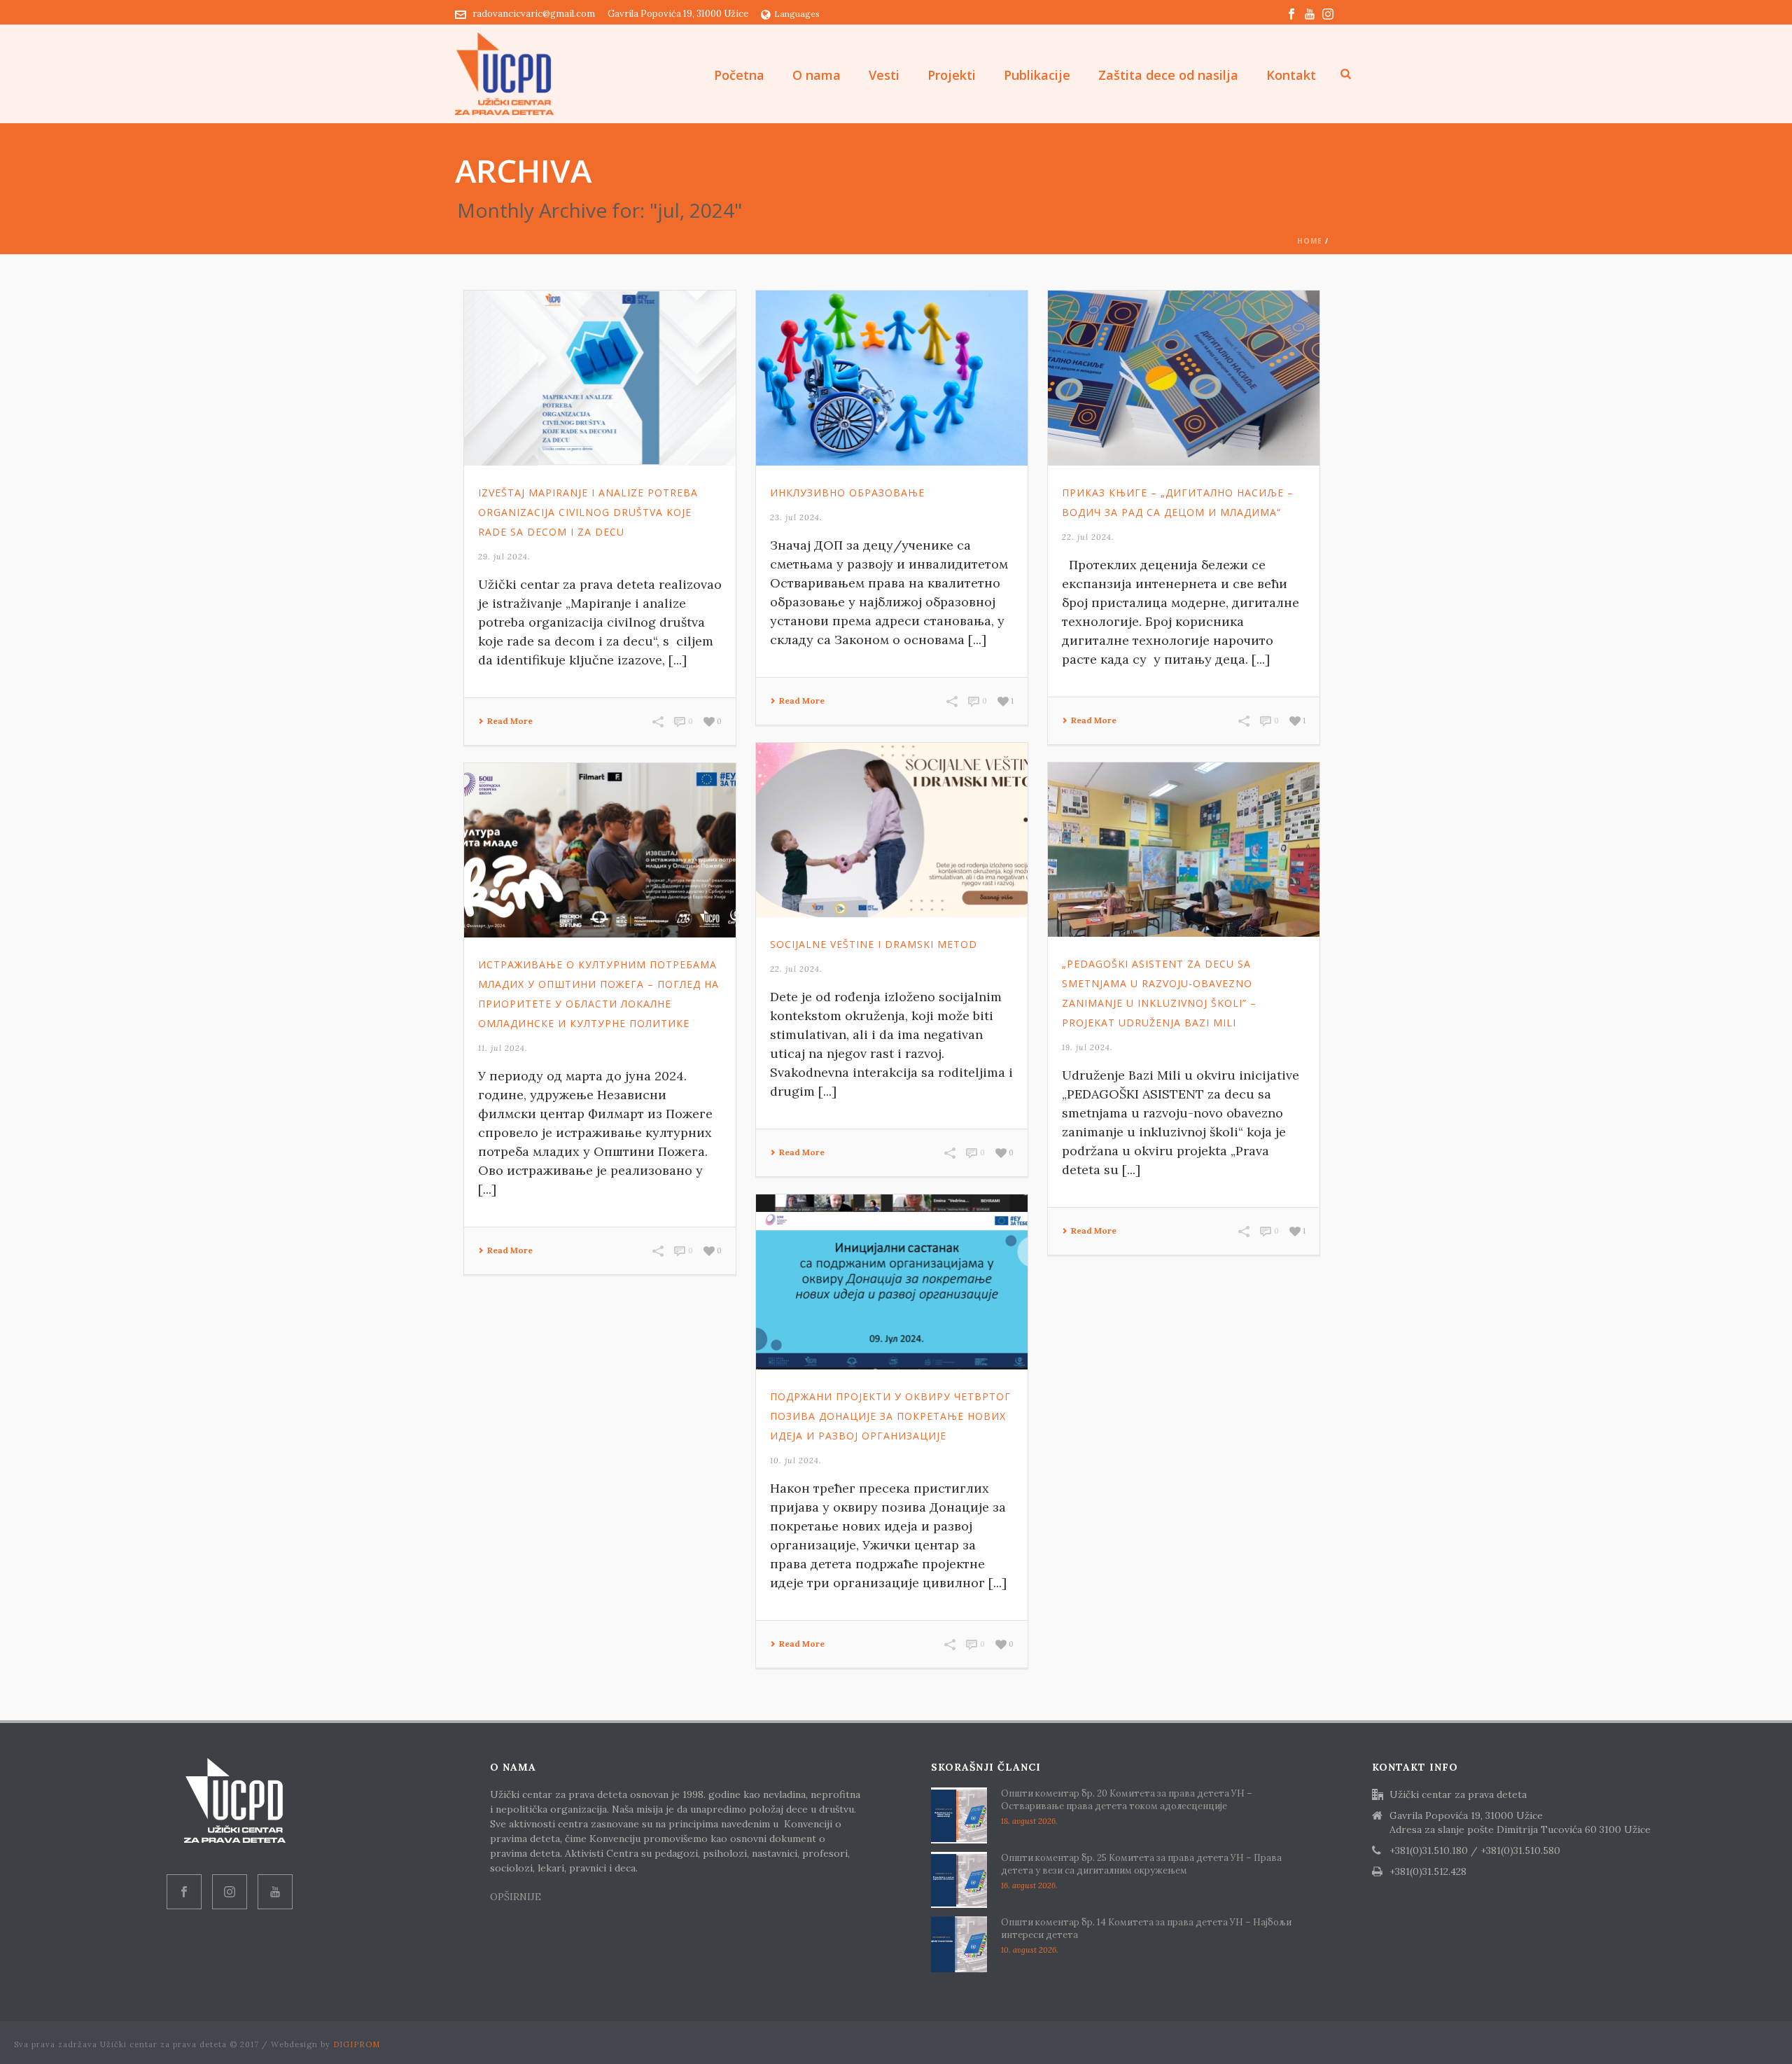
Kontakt (1291, 75)
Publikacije (1037, 75)
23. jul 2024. (796, 517)
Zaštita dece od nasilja (1168, 75)
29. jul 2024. (504, 557)
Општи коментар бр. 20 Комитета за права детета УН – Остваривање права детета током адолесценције (1127, 1800)
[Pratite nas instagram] (230, 1892)
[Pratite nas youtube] (275, 1892)
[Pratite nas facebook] (184, 1892)
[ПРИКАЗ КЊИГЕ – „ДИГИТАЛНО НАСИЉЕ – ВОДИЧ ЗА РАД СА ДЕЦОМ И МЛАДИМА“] (1184, 378)
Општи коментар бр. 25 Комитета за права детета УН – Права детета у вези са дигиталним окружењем (1141, 1864)
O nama (817, 75)
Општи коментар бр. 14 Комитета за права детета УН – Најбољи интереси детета (1146, 1929)
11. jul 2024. (503, 1048)
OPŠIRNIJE (517, 1897)
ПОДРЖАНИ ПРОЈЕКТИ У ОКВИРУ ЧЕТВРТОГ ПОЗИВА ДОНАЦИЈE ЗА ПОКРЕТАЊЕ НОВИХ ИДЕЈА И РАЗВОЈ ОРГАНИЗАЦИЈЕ (890, 1416)
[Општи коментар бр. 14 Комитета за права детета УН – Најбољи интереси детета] (959, 1944)
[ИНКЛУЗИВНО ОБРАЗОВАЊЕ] (892, 378)
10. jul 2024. (796, 1460)
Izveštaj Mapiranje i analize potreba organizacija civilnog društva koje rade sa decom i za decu (588, 512)
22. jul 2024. (1088, 537)
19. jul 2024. (1087, 1047)
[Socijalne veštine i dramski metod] (892, 830)
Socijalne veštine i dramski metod (874, 944)
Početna (739, 75)
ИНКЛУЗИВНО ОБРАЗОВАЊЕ (847, 493)
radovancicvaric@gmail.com (534, 14)
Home (1310, 241)
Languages (797, 14)
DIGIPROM (357, 2044)
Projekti (952, 75)
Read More (510, 721)
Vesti (884, 75)
